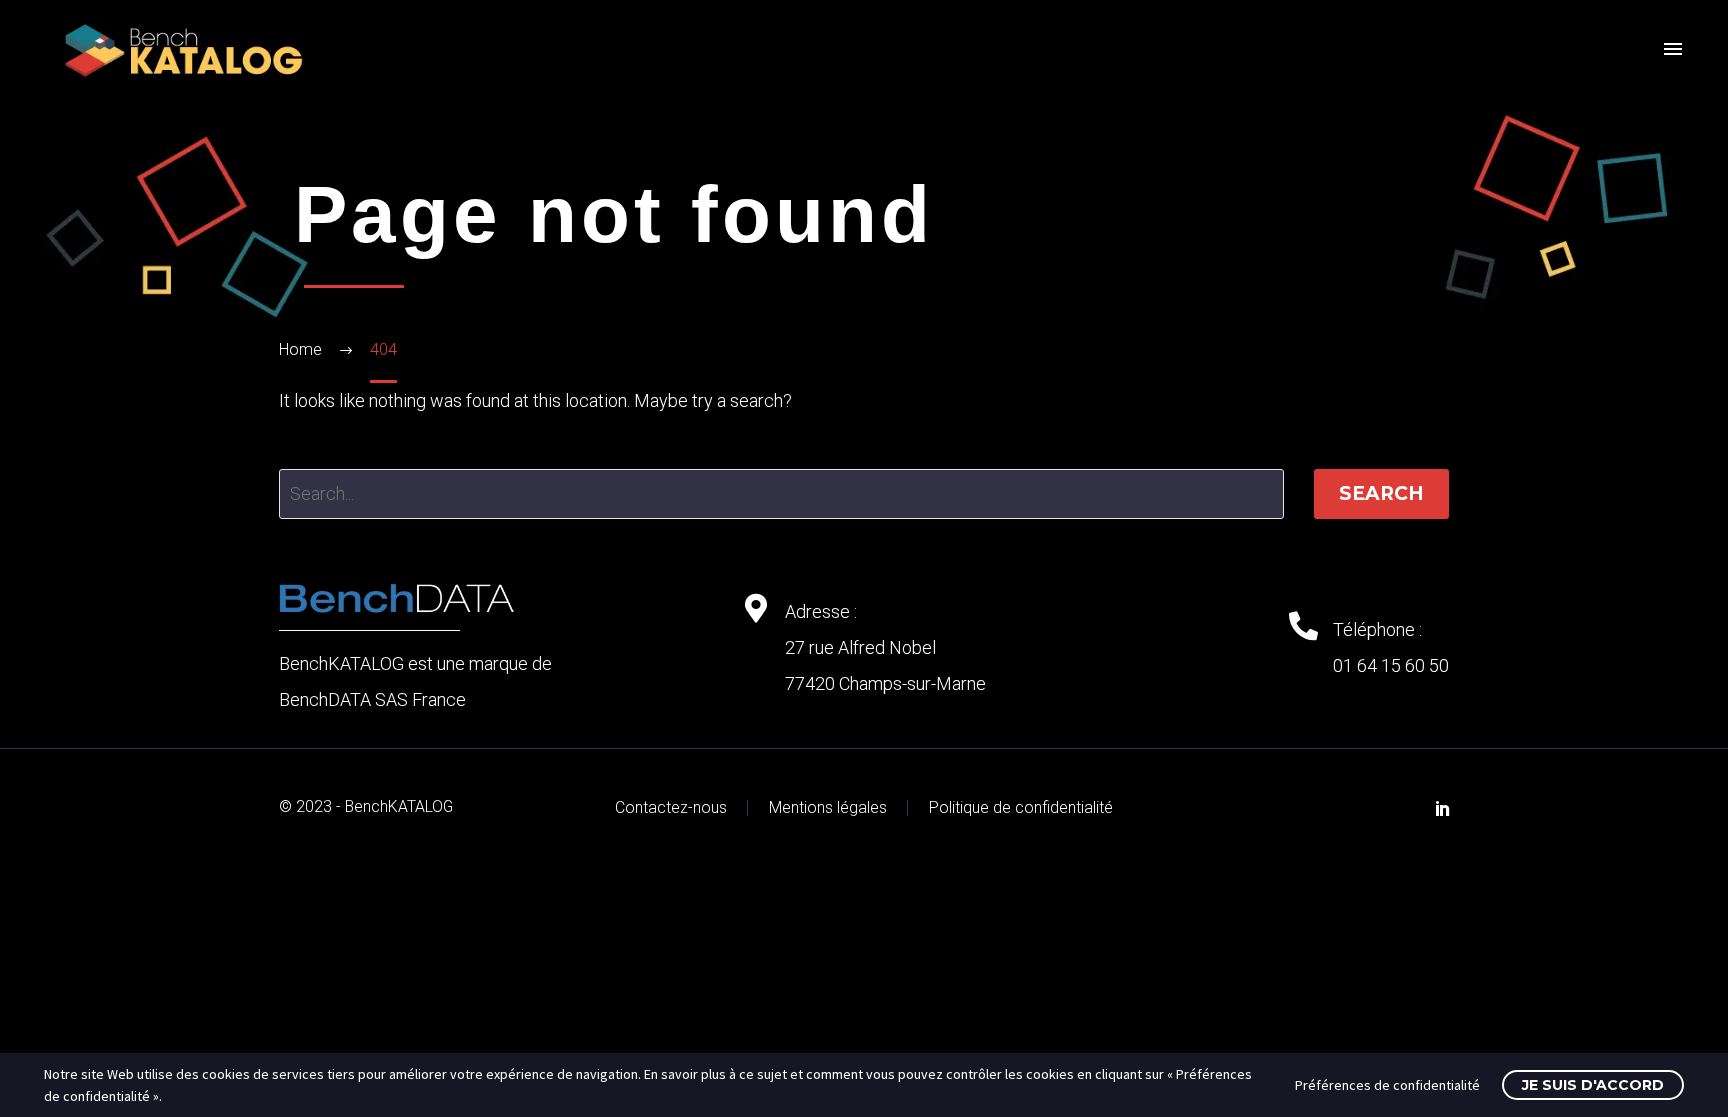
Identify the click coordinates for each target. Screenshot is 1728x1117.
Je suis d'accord (1593, 1085)
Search (1381, 493)
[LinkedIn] (1443, 808)
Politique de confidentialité (1021, 808)
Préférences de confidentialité (1387, 1085)
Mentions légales (828, 808)
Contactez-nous (671, 808)
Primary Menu (1673, 50)
